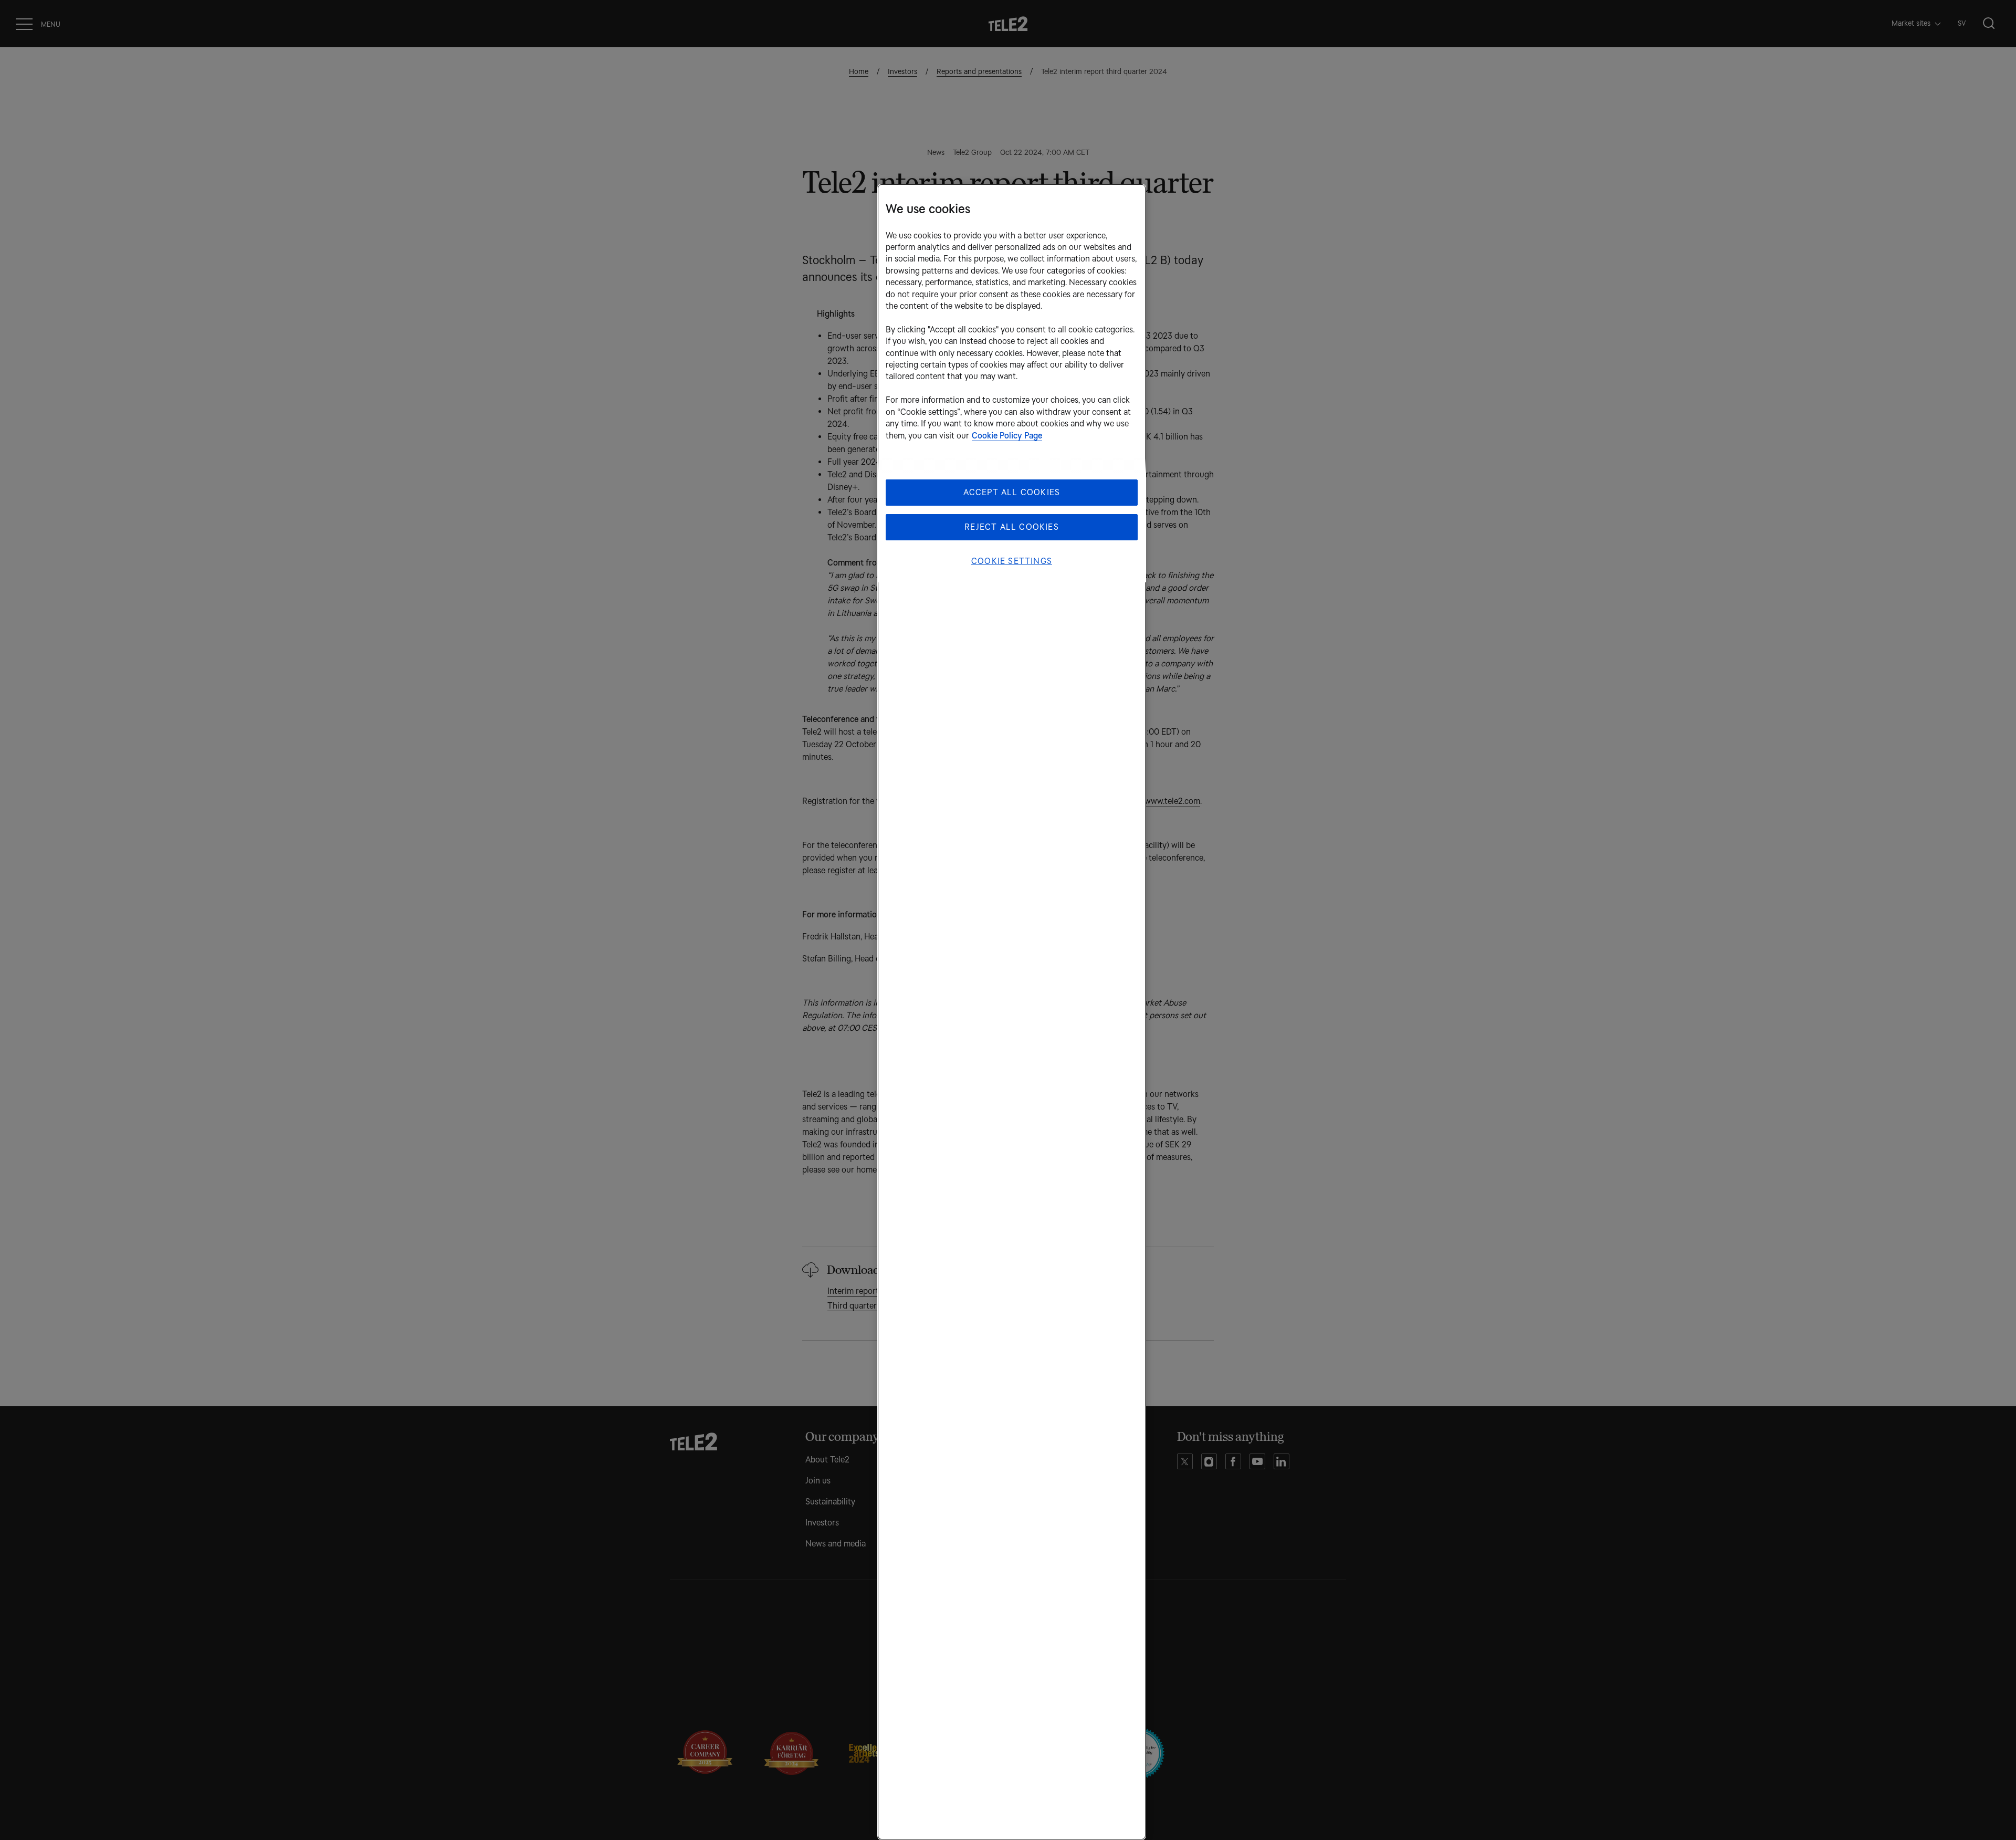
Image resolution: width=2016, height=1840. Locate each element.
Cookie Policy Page (1007, 436)
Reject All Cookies (1012, 527)
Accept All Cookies (1012, 492)
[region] (1012, 1012)
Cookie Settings (1012, 561)
